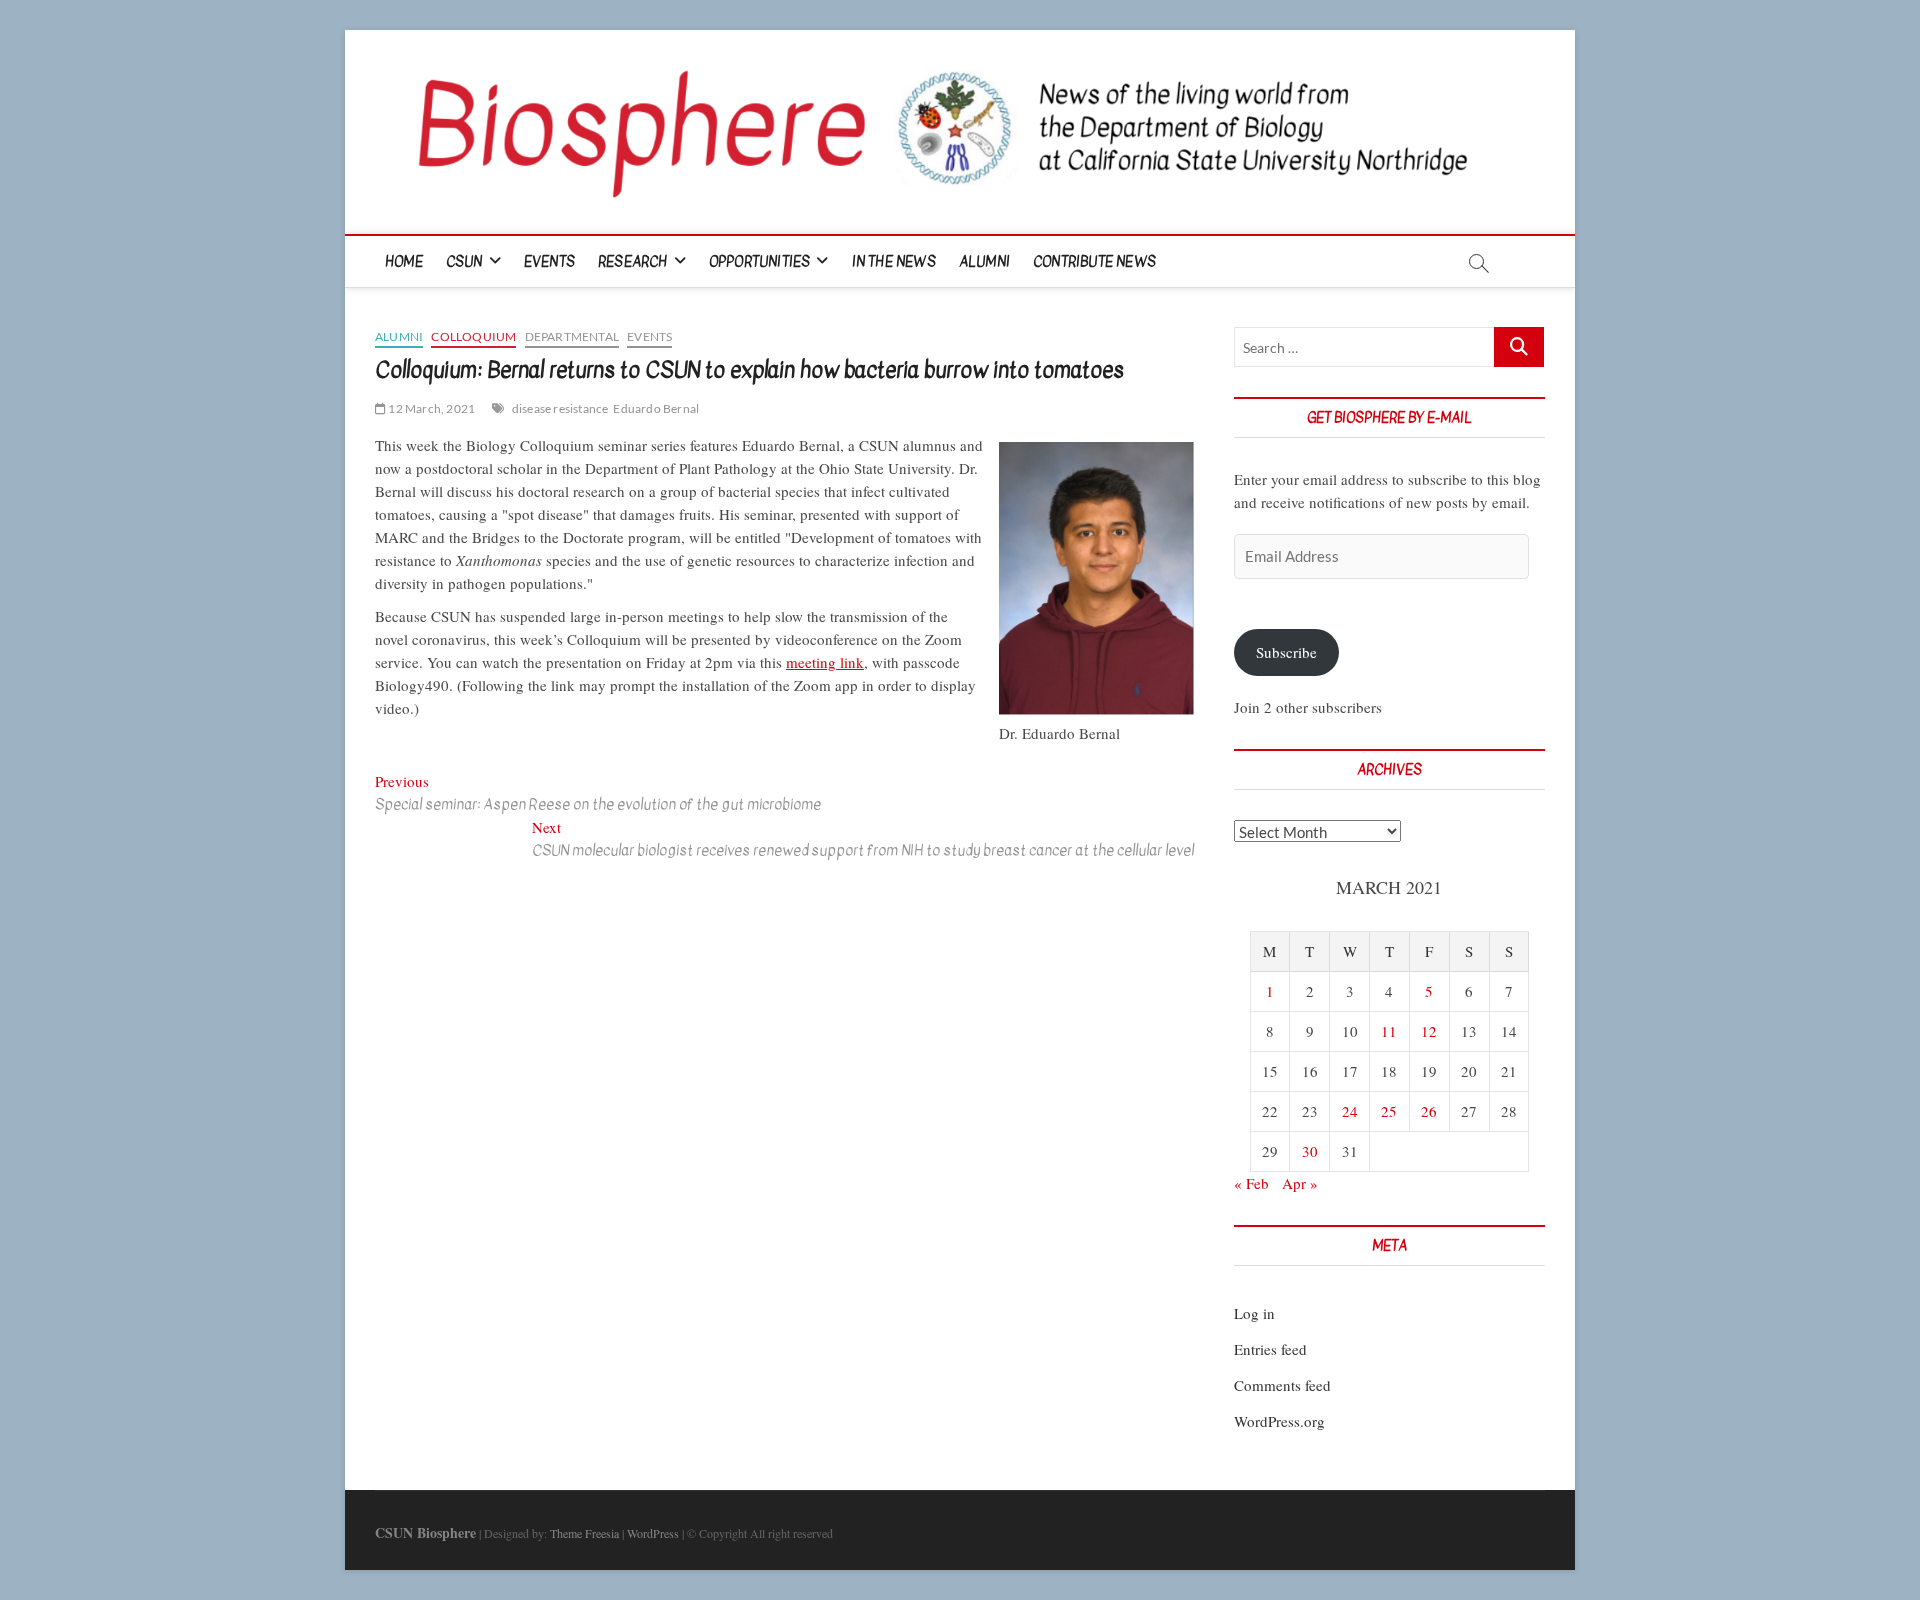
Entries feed (1270, 1349)
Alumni (984, 261)
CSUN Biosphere (425, 1532)
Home (404, 261)
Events (549, 261)
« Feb (1251, 1183)
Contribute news (1094, 261)
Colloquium (473, 336)
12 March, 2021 (430, 408)
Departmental (572, 336)
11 (1389, 1031)
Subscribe (1286, 652)
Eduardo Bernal (656, 408)
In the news (894, 261)
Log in (1254, 1313)
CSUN (464, 261)
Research (633, 261)
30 (1310, 1151)
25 (1389, 1111)
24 (1350, 1111)
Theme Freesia (584, 1533)
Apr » (1300, 1183)
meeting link (825, 662)
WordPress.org (1279, 1421)
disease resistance (560, 408)
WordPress (653, 1533)
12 (1429, 1031)
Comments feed (1282, 1385)
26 (1429, 1111)
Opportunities (760, 261)
